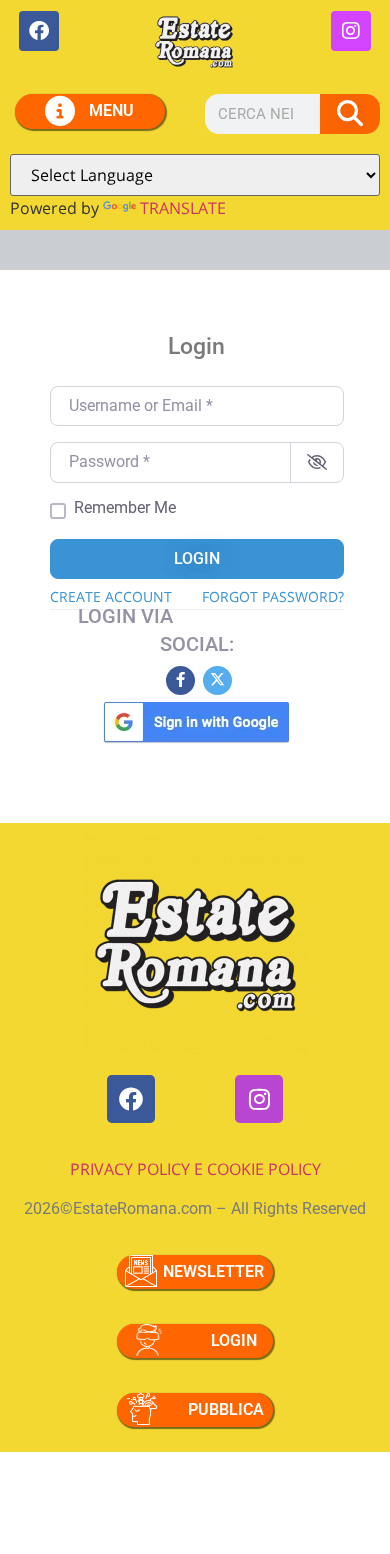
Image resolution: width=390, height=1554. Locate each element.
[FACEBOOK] (39, 31)
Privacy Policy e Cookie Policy (195, 1169)
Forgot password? (273, 596)
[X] (217, 680)
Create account (111, 596)
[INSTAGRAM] (351, 31)
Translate (183, 208)
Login (197, 558)
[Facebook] (180, 680)
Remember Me (125, 508)
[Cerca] (350, 114)
